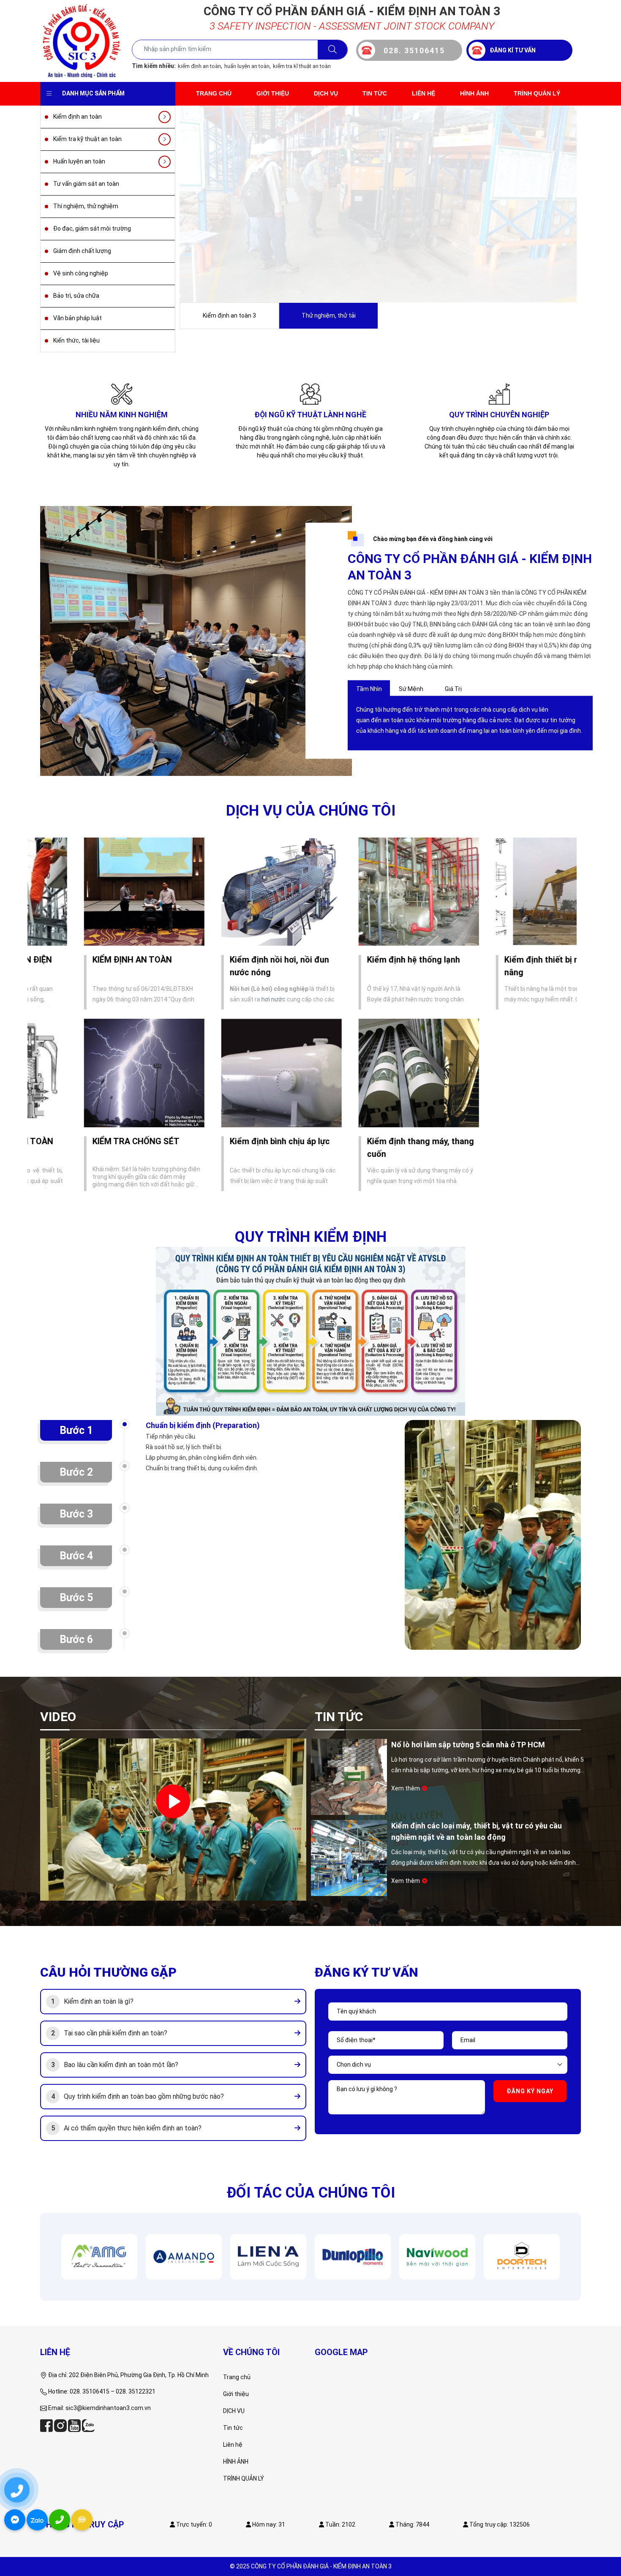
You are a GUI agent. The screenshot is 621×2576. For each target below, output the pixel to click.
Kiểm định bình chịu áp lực (232, 1141)
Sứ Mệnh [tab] (411, 689)
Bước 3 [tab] (76, 1514)
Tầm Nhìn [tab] (369, 689)
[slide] (378, 204)
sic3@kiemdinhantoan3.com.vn (108, 2408)
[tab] (173, 2002)
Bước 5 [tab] (76, 1598)
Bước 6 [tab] (76, 1639)
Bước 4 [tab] (76, 1556)
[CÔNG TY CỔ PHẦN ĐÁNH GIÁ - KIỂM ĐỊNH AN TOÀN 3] (82, 41)
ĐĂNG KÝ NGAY (530, 2091)
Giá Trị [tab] (453, 689)
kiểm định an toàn (199, 66)
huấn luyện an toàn (247, 66)
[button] (99, 2002)
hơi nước (225, 999)
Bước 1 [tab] (76, 1430)
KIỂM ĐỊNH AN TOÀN (84, 960)
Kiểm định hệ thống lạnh (365, 960)
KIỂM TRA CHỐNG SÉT (88, 1141)
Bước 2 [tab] (76, 1472)
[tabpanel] (470, 720)
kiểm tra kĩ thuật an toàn (302, 66)
